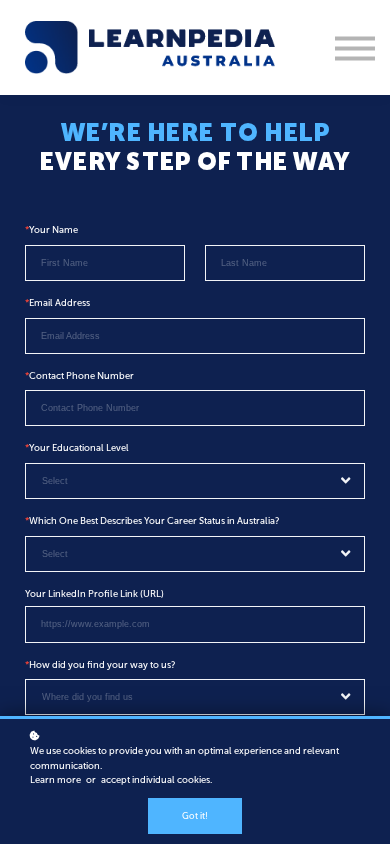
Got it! (195, 816)
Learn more (55, 779)
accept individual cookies (155, 779)
